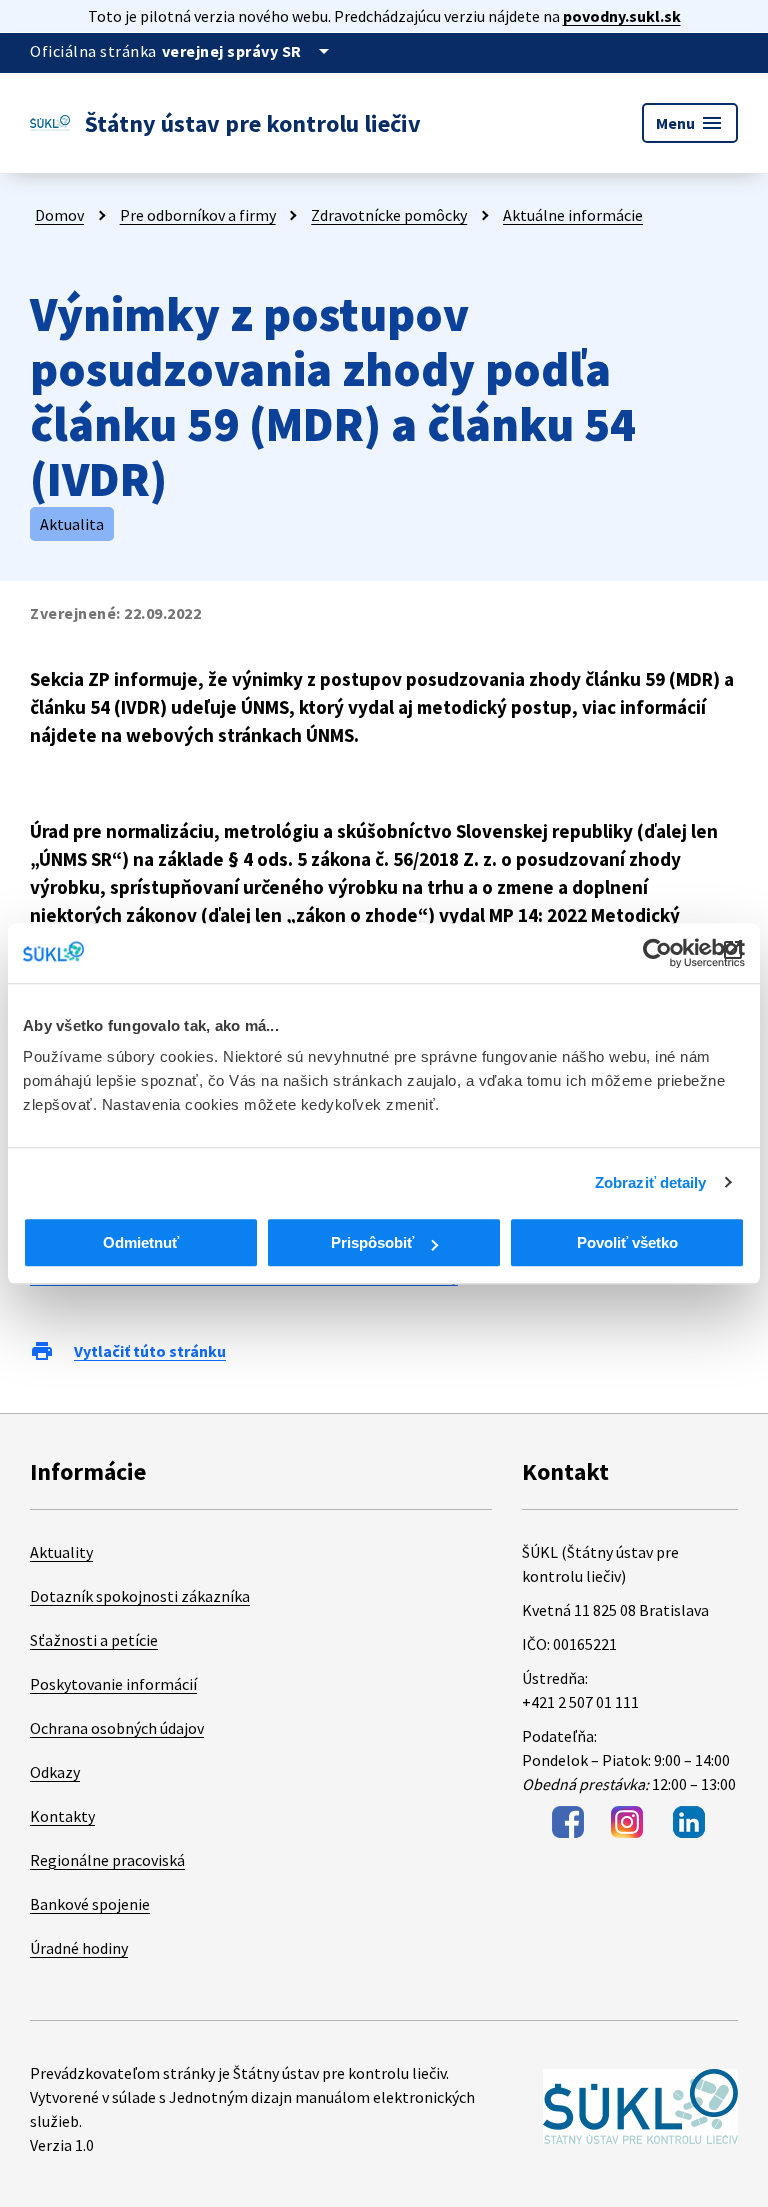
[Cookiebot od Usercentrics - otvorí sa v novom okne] (657, 953)
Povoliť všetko (627, 1242)
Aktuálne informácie (573, 215)
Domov (59, 215)
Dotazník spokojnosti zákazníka (140, 1596)
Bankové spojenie (90, 1904)
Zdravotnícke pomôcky (389, 215)
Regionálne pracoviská (107, 1860)
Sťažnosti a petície (94, 1640)
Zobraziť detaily (651, 1182)
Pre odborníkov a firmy (198, 215)
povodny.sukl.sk (622, 16)
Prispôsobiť (372, 1242)
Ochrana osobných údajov (117, 1728)
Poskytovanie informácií (113, 1684)
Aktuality (61, 1552)
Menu (690, 123)
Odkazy (55, 1772)
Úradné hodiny (79, 1948)
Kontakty (62, 1816)
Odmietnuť (141, 1242)
